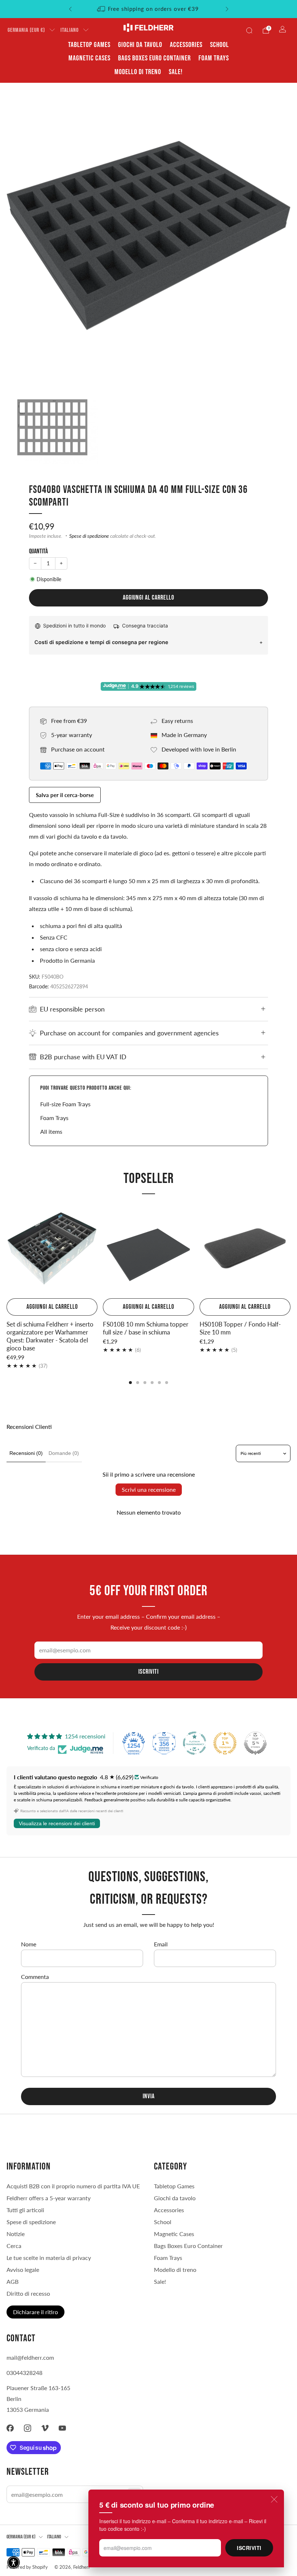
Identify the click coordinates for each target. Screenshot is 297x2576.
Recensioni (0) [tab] (26, 1453)
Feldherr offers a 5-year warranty (49, 2198)
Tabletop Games (89, 45)
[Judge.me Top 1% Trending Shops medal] (225, 1743)
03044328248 (24, 2373)
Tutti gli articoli (25, 2210)
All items (51, 1131)
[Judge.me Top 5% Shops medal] (255, 1743)
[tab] (130, 1383)
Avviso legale (23, 2270)
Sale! (176, 72)
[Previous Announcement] (70, 9)
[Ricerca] (249, 30)
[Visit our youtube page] (62, 2428)
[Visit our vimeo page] (45, 2428)
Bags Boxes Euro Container (154, 58)
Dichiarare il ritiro (35, 2312)
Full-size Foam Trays (65, 1104)
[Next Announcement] (227, 9)
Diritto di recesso (28, 2293)
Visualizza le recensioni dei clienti (57, 1823)
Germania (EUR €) (26, 30)
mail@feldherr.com (30, 2357)
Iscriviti (249, 2548)
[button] (14, 2562)
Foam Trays (214, 58)
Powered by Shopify (27, 2567)
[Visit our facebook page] (10, 2428)
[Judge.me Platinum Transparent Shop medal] (194, 1743)
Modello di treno (138, 72)
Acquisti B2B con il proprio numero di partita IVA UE (73, 2186)
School (219, 45)
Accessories (186, 45)
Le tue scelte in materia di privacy (49, 2258)
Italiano (70, 30)
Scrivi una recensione (149, 1489)
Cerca (14, 2246)
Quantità (38, 551)
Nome (29, 1944)
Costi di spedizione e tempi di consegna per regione (101, 642)
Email (161, 1944)
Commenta (35, 1977)
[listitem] (149, 9)
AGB (12, 2281)
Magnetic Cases (89, 58)
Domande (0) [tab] (64, 1453)
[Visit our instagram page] (28, 2428)
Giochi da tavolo (140, 45)
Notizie (16, 2234)
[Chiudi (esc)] (274, 2499)
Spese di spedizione (89, 536)
